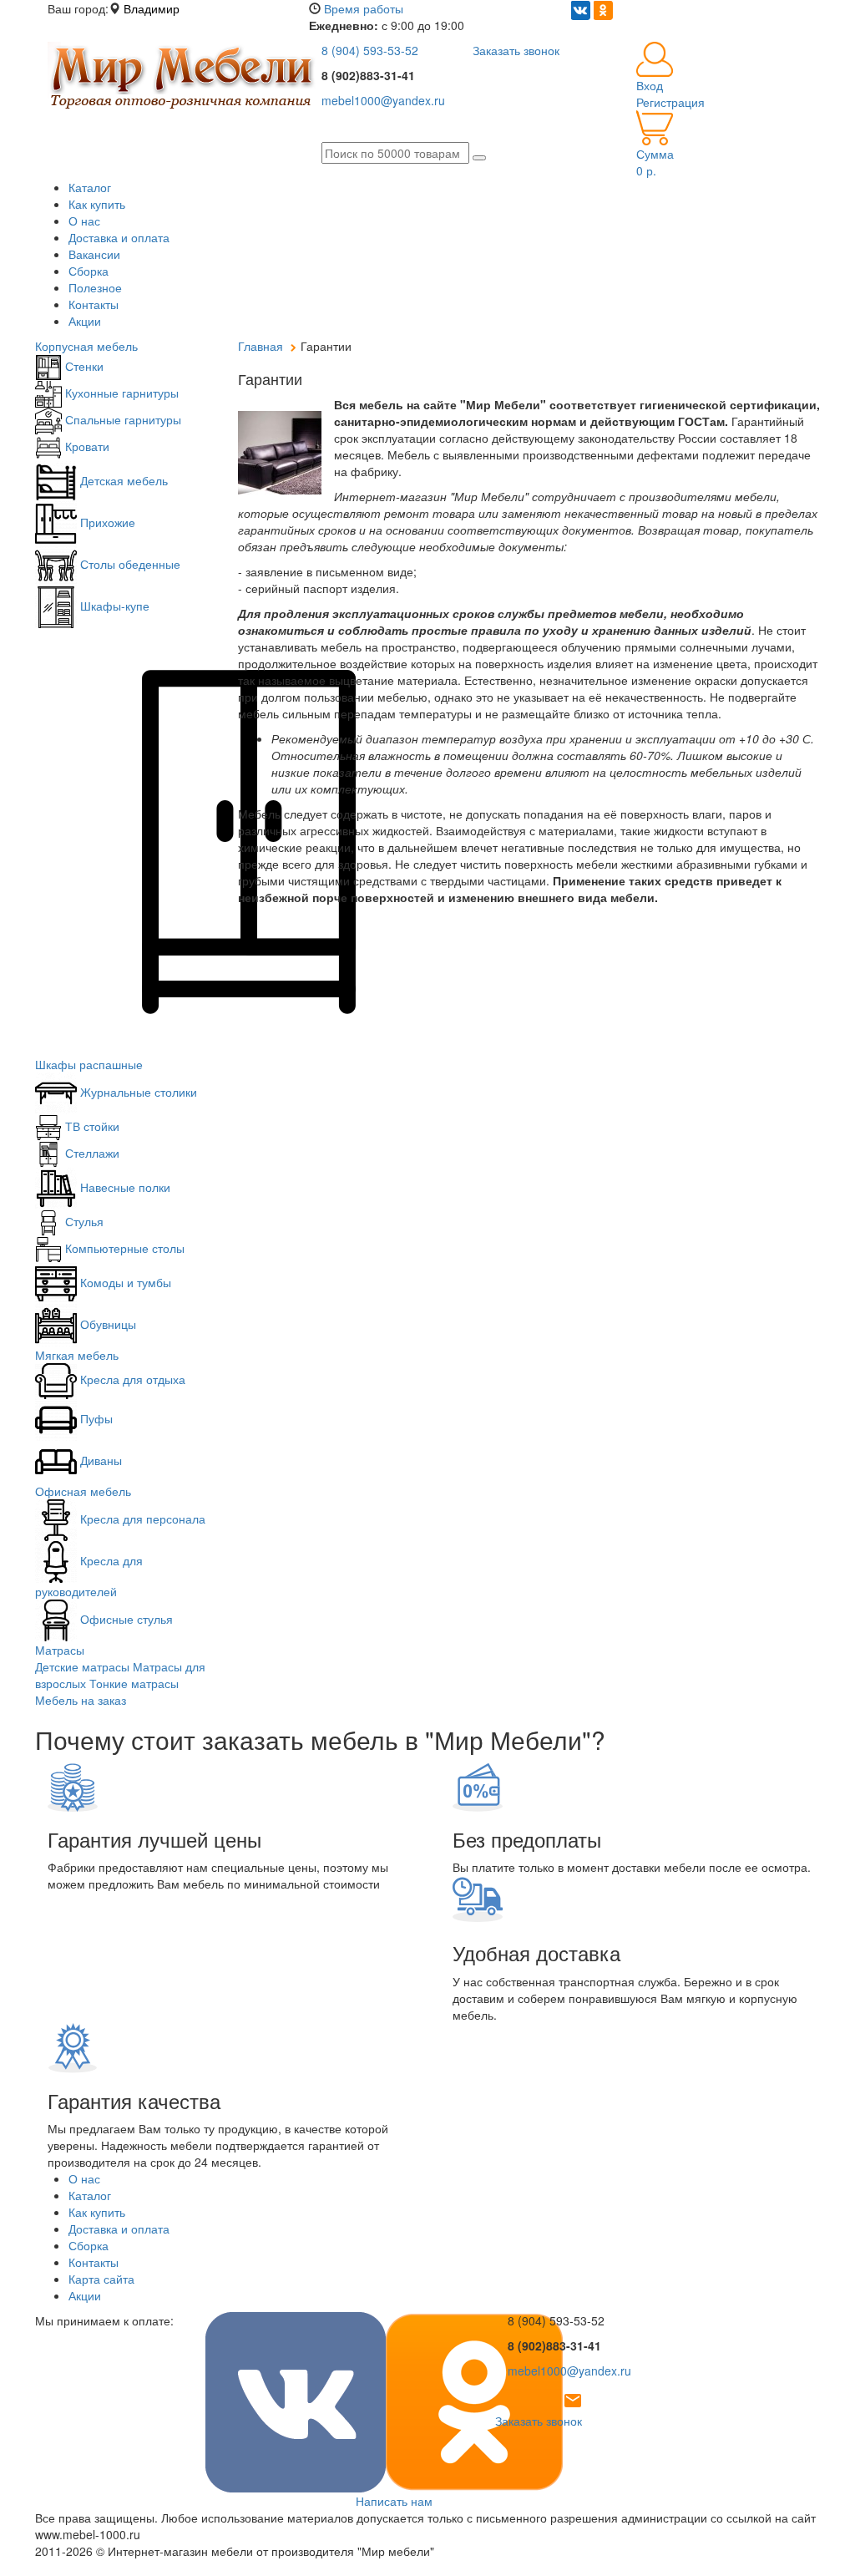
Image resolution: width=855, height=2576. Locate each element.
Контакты (94, 304)
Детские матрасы (82, 1666)
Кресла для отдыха (131, 1379)
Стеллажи (91, 1153)
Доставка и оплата (119, 237)
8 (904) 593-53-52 (370, 50)
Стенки (83, 366)
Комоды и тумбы (124, 1282)
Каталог (90, 187)
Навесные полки (124, 1187)
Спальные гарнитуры (121, 419)
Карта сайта (101, 2279)
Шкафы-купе (113, 606)
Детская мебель (122, 480)
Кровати (86, 446)
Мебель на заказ (81, 1700)
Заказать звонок (516, 50)
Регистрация (670, 102)
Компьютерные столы (123, 1248)
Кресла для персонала (141, 1519)
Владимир (152, 8)
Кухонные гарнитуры (120, 393)
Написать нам (394, 2501)
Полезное (95, 287)
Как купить (97, 204)
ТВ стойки (91, 1126)
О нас (84, 221)
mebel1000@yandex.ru (383, 100)
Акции (85, 321)
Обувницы (106, 1324)
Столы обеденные (129, 564)
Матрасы (60, 1650)
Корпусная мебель (86, 346)
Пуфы (95, 1418)
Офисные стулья (125, 1619)
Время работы (364, 8)
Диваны (99, 1460)
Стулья (83, 1221)
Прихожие (106, 522)
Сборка (89, 271)
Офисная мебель (83, 1491)
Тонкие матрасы (134, 1683)
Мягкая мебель (77, 1355)
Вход (650, 85)
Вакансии (94, 254)
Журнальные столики (137, 1092)
